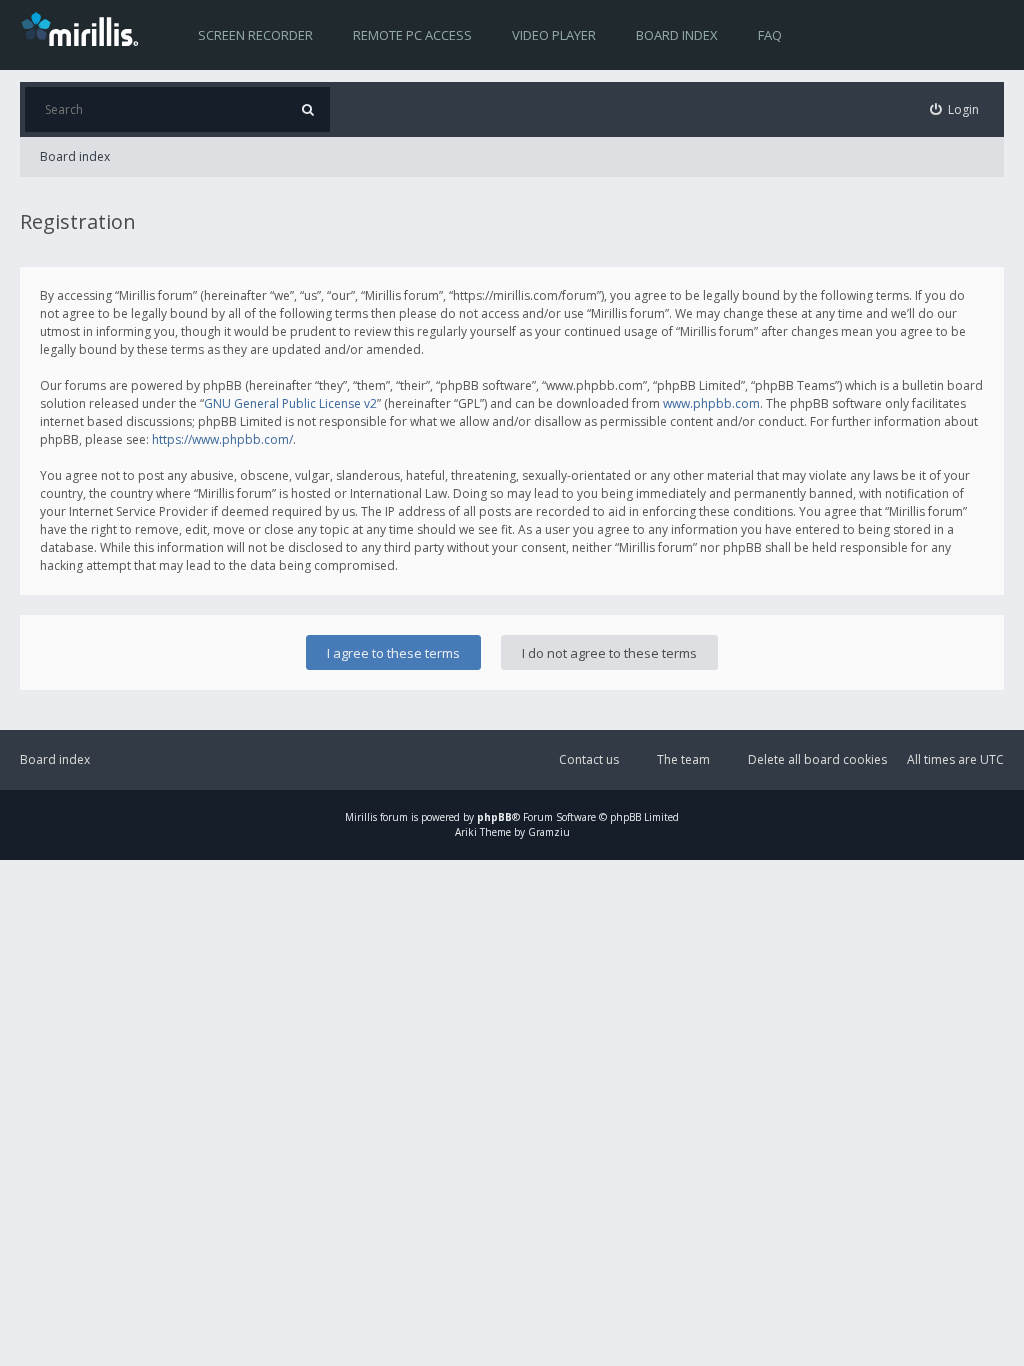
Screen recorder (255, 35)
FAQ (770, 35)
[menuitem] (955, 109)
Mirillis (361, 817)
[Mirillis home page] (84, 28)
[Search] (307, 109)
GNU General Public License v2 (290, 403)
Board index (677, 35)
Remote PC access (412, 35)
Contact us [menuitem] (589, 759)
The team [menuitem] (683, 759)
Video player (554, 35)
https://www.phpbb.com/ (222, 439)
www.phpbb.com (711, 403)
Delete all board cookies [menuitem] (817, 759)
